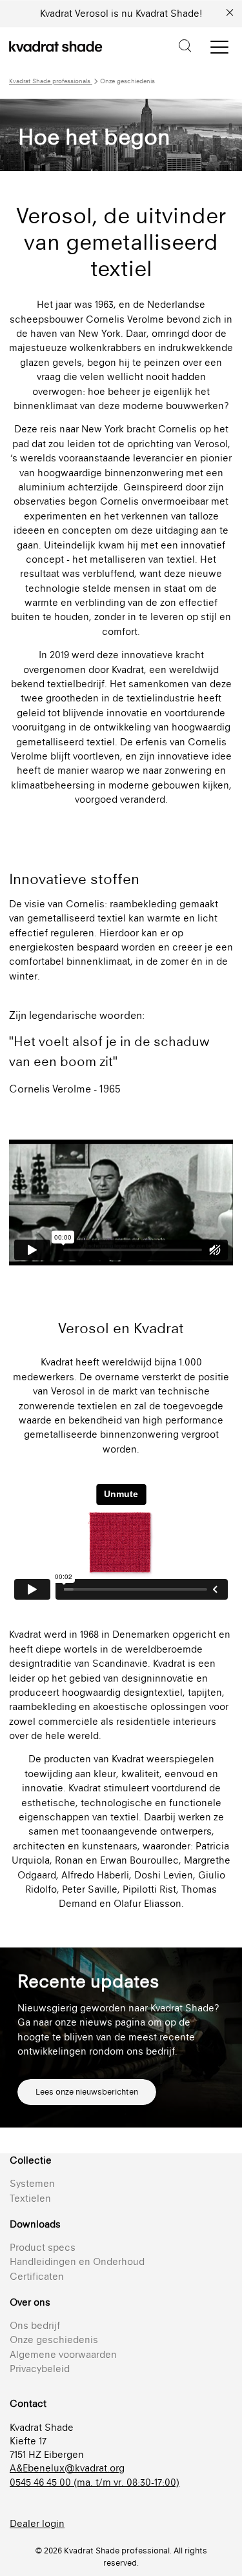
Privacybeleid (40, 2369)
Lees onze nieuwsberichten (87, 2092)
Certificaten (37, 2276)
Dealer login (37, 2523)
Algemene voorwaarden (63, 2354)
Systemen (32, 2183)
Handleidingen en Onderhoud (77, 2261)
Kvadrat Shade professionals (51, 81)
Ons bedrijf (35, 2325)
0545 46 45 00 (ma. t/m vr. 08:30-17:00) (95, 2482)
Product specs (43, 2247)
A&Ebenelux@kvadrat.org (67, 2468)
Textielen (30, 2198)
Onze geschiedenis (54, 2340)
